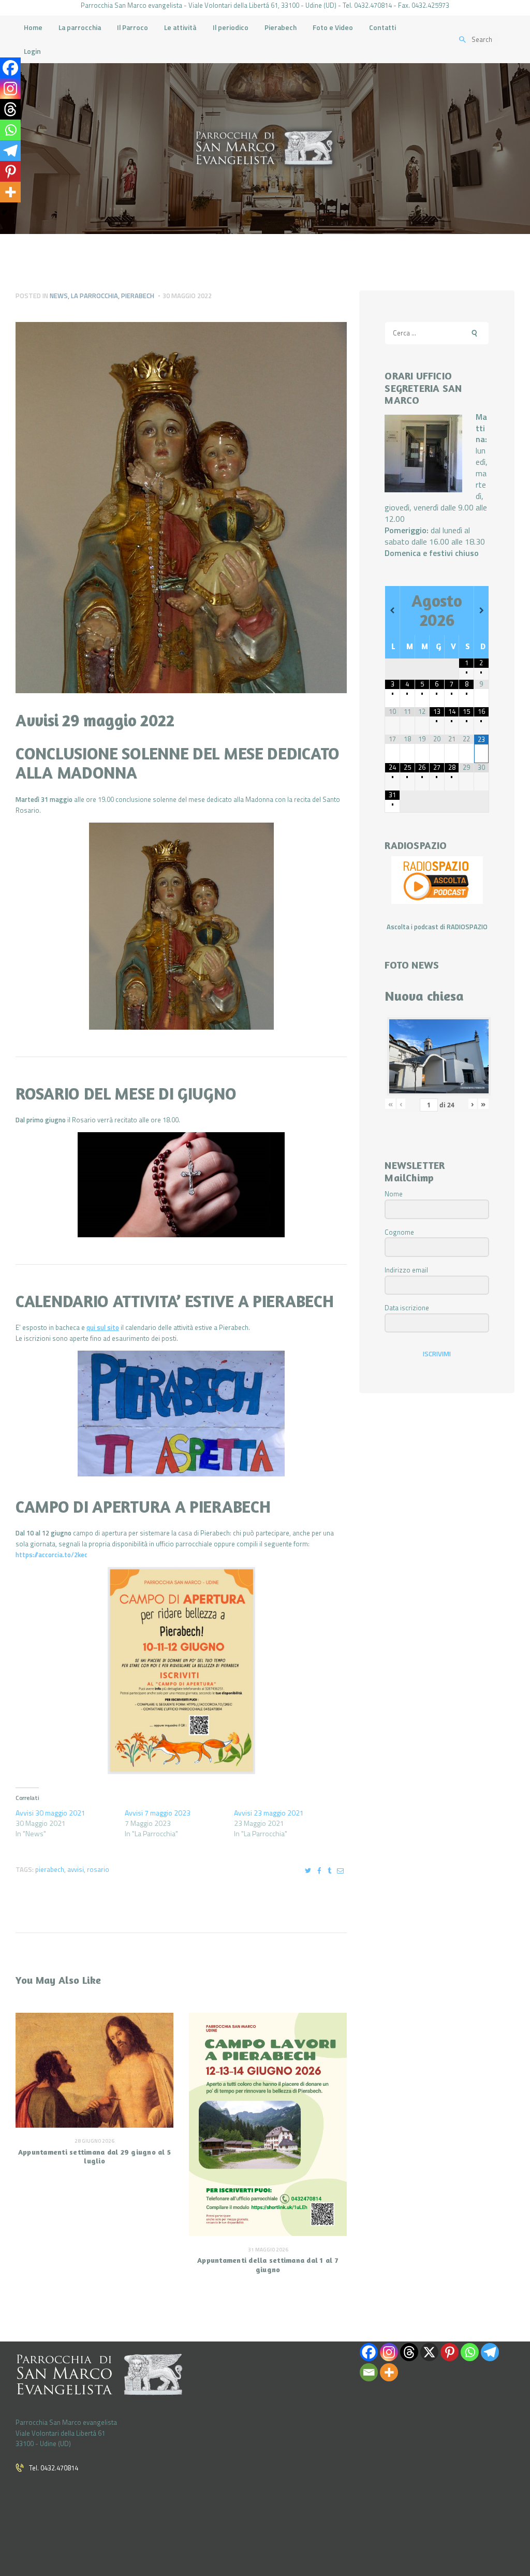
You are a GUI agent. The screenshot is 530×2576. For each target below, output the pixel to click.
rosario (98, 1869)
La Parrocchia (94, 296)
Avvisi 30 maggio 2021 (50, 1813)
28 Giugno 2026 (94, 2141)
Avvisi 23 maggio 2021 (269, 1813)
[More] (10, 192)
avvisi (76, 1869)
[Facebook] (10, 68)
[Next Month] (481, 610)
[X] (429, 2352)
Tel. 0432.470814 (54, 2468)
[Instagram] (10, 89)
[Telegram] (10, 151)
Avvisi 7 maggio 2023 (158, 1813)
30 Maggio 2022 (187, 296)
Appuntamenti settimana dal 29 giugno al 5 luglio (94, 2156)
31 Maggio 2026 (268, 2250)
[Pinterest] (10, 171)
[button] (181, 926)
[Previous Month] (392, 610)
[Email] (369, 2372)
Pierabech (138, 296)
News (59, 296)
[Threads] (10, 109)
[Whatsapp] (10, 130)
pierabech (50, 1869)
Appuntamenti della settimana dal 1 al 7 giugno (268, 2264)
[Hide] (4, 212)
